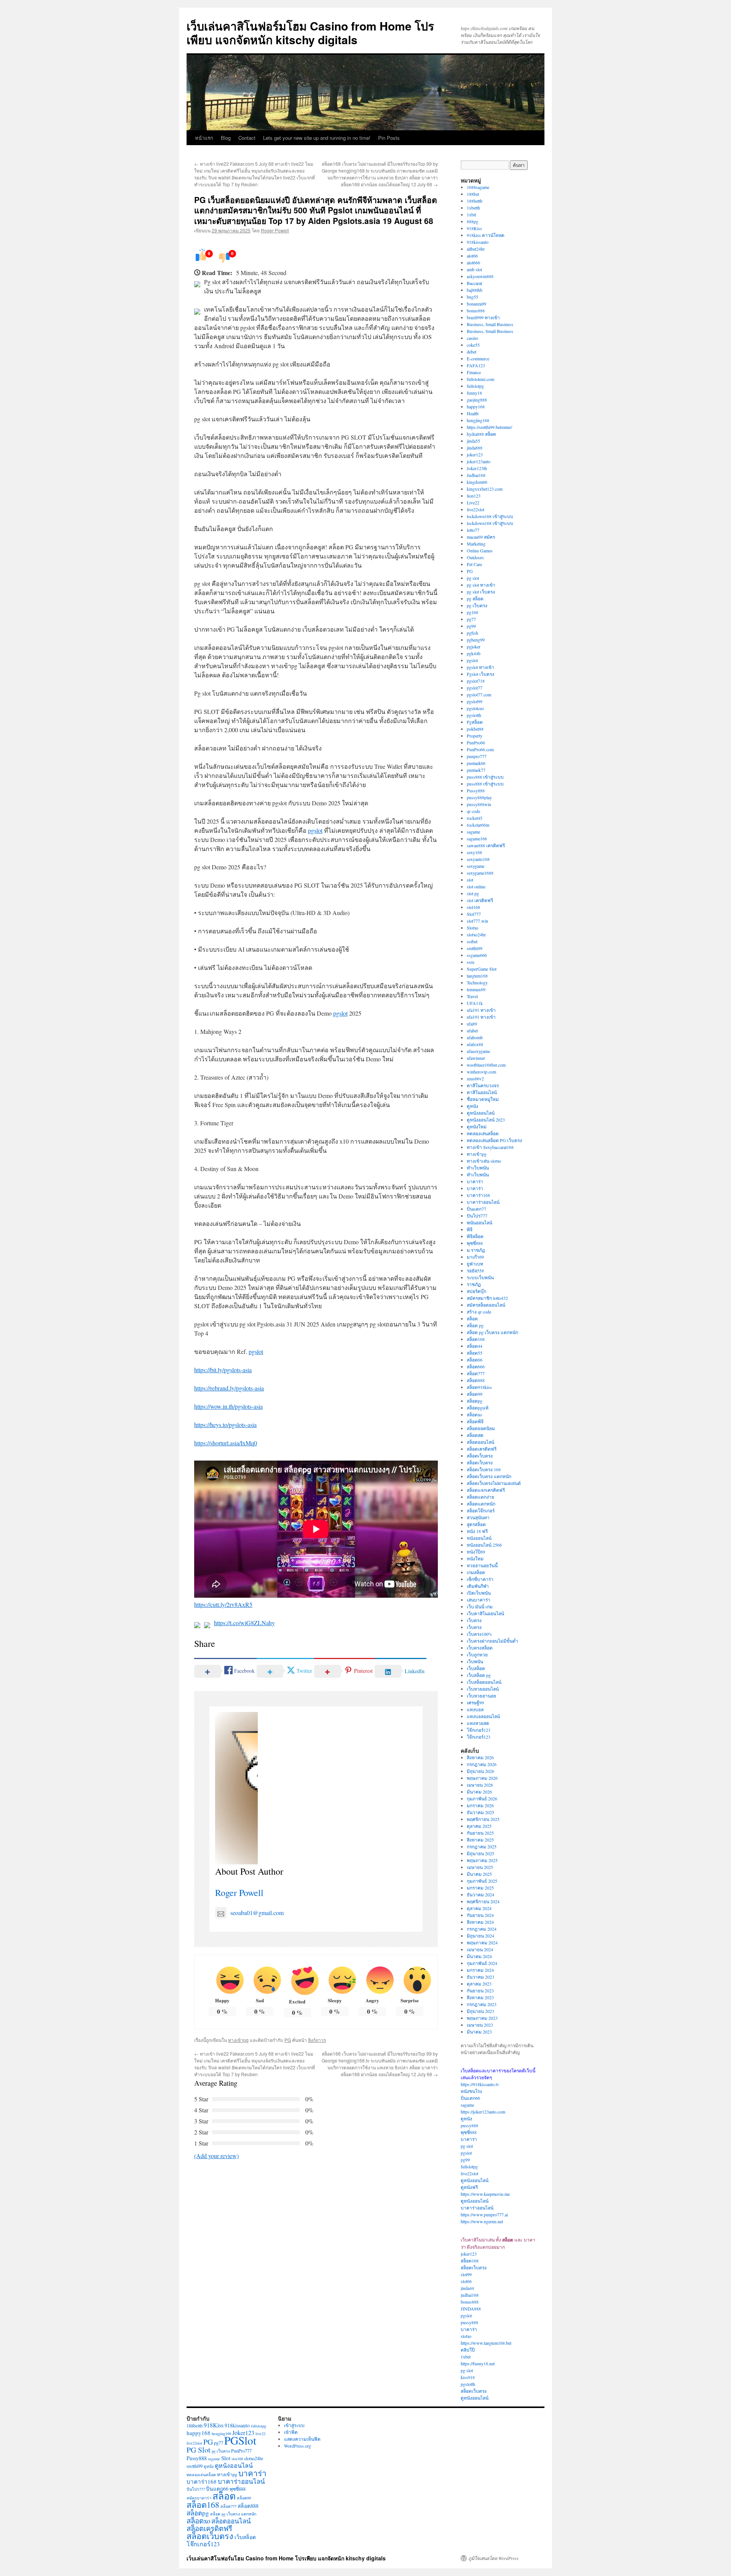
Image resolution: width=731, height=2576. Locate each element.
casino (472, 338)
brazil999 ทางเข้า (483, 317)
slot (470, 880)
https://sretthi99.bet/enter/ (489, 427)
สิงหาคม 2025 (480, 1840)
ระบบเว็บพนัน (480, 1277)
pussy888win (479, 804)
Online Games (480, 550)
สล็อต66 (475, 1360)
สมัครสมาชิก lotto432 (487, 1298)
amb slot (474, 269)
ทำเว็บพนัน (478, 1168)
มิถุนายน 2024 (480, 1936)
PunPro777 (241, 2451)
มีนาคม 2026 (479, 1792)
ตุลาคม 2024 (479, 1908)
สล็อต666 (476, 1366)
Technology (477, 982)
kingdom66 (477, 482)
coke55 (473, 345)
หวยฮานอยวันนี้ (482, 1565)
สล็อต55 (475, 1353)
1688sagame (478, 187)
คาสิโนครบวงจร (483, 1085)
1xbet (466, 2357)
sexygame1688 (480, 873)
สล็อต (472, 1318)
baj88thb (475, 290)
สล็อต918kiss (479, 1387)
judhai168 (470, 2295)
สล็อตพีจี (475, 1421)
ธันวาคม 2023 (480, 1977)
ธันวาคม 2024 (480, 1894)
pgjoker (474, 646)
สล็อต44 (475, 1346)
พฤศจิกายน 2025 (483, 1819)
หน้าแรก (204, 138)
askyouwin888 (480, 276)
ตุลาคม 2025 (479, 1826)
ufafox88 (475, 1044)
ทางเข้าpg (238, 2040)
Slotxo (472, 928)
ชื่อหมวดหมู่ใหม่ (483, 1099)
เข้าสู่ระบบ (294, 2425)
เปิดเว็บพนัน (479, 1593)
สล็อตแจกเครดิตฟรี (486, 1490)
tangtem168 (477, 976)
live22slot (476, 509)
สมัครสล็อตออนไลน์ (486, 1305)
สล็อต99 (475, 1394)
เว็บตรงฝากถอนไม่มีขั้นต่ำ (492, 1641)
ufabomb (475, 1037)
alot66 (472, 256)
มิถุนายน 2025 (480, 1853)
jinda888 (475, 448)
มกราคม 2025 (480, 1888)
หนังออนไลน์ (479, 1538)
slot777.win (477, 921)
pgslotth (474, 715)
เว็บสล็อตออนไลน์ (484, 1682)
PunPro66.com (480, 749)
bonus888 (476, 310)
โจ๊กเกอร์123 (479, 1730)
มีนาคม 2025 (479, 1874)
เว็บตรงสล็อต (480, 1648)
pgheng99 (476, 640)
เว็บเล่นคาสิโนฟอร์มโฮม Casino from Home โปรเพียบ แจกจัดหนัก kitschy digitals (310, 33)
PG (288, 2040)
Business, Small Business (490, 324)
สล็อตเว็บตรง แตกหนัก (489, 1476)
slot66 (466, 2281)
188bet (473, 194)
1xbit (471, 214)
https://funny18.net (478, 2363)
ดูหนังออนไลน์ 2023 (486, 1120)
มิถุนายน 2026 (480, 1771)
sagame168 (477, 838)
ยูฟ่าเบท (475, 1264)
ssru (471, 962)
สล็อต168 (476, 1339)
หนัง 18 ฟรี (477, 1531)
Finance (474, 372)
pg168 (472, 612)
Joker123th (477, 468)
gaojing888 (477, 400)
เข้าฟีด (291, 2432)
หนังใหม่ (475, 1558)
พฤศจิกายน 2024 (483, 1901)
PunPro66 (476, 742)
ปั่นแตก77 (476, 1209)
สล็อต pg (475, 1325)
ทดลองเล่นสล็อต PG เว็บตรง (494, 1140)
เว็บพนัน (475, 1661)
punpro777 (477, 756)
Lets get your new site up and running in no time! (317, 138)
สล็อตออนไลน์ (480, 1442)
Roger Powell (275, 230)
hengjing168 (478, 420)
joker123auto (479, 461)
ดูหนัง (472, 1106)
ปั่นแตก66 (470, 2098)
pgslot (315, 830)
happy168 (476, 406)
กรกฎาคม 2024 (482, 1929)
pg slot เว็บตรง (481, 592)
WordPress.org (298, 2446)
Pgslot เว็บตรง (480, 674)
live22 (260, 2434)
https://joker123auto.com (483, 2112)
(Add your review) (216, 2156)
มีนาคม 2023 (479, 2032)
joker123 (475, 454)
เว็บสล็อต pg (479, 1675)
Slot (226, 2458)
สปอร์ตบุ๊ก (476, 1291)
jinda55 (473, 441)
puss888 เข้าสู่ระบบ (485, 777)
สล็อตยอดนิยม (481, 1428)
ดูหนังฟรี (469, 2187)
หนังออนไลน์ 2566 (484, 1545)
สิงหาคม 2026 (480, 1757)
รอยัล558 (475, 1270)
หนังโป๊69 (476, 1552)
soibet (472, 941)
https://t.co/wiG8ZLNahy (244, 1623)
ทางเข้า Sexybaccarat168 (490, 1147)
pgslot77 (475, 688)
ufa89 (472, 1024)
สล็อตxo (474, 1414)
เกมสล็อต (476, 1572)
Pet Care (474, 564)
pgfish (472, 633)
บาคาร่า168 (478, 1195)
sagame (473, 832)
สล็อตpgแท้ (478, 1408)
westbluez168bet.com (486, 1065)
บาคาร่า (475, 1181)
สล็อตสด (475, 1435)
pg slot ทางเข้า (481, 585)
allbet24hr (476, 249)
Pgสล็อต (475, 722)
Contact (247, 138)
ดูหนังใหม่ (477, 1126)
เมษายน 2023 (480, 2025)
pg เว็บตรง (477, 605)
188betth (475, 201)
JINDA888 (471, 2309)
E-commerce (478, 358)
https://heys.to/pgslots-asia (225, 1425)
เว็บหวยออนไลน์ (483, 1689)
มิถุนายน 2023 (480, 2011)
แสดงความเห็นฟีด (302, 2439)
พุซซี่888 (475, 1243)
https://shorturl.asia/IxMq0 (226, 1443)
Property (475, 736)
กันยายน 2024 (480, 1915)
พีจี (470, 1229)
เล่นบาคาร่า (479, 1600)
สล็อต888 (476, 1380)
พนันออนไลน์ (480, 1222)
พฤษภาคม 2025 (482, 1860)
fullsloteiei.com (480, 379)
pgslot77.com (479, 694)
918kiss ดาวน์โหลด (486, 235)
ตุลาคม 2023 (479, 1984)
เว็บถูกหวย (477, 1654)
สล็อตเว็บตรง (480, 1456)
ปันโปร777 (477, 1216)
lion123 (474, 496)
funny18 (474, 393)
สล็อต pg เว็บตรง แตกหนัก (492, 1332)
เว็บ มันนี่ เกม (480, 1606)
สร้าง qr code (479, 1312)
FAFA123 (476, 365)
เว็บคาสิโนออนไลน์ (485, 1613)
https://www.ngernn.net (482, 2221)
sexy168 (474, 852)
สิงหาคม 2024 (480, 1922)
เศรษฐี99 (475, 1702)
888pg (472, 221)
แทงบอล (475, 1709)
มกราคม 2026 (480, 1805)
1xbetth (473, 208)
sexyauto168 (478, 859)
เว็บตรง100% (480, 1634)
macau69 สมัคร (481, 537)
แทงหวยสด (478, 1723)
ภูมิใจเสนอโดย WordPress (493, 2558)
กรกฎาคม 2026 (482, 1764)
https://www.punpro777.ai (484, 2214)
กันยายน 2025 (480, 1833)
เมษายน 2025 (480, 1867)
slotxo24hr (476, 934)
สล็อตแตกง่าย (480, 1497)
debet (472, 352)
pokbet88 (475, 729)
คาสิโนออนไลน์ (482, 1092)
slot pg (473, 893)
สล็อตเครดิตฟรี (482, 1449)
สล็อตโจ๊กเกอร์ (481, 1510)
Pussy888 (476, 790)
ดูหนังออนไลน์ (481, 1113)
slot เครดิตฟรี (480, 900)
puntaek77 (476, 770)
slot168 (473, 907)
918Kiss (474, 228)
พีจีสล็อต (475, 1236)
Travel (472, 996)
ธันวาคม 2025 (480, 1812)
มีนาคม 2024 (479, 1956)
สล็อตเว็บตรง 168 (484, 1469)
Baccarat (474, 283)
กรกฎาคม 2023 (482, 2004)
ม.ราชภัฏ (476, 1250)
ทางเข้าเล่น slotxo (484, 1161)
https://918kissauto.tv (480, 2084)
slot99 (466, 2274)
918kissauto (478, 242)
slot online (476, 886)
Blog (226, 138)
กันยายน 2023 (480, 1990)
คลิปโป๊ (468, 2350)
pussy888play (479, 797)
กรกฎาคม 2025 (482, 1846)
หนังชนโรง (471, 2091)
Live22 (473, 502)
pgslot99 (475, 701)
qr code (473, 811)
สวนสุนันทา (478, 1517)
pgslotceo (475, 708)
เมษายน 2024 (480, 1949)
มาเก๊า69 (475, 1257)
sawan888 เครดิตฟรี (486, 845)
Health (473, 413)
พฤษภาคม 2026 (482, 1778)
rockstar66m (478, 825)
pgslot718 (476, 681)
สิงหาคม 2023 (480, 1997)
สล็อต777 (476, 1373)
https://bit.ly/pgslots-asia (223, 1370)
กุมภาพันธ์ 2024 (482, 1963)
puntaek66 (476, 763)
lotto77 (473, 530)
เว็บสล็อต (476, 1668)
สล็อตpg (475, 1401)
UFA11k (475, 1003)
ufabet (472, 1030)
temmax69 (476, 989)
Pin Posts (389, 138)
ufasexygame (478, 1051)
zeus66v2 (475, 1078)
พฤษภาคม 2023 (482, 2018)
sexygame (476, 866)
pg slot (473, 578)
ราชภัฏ (474, 1284)
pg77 (471, 619)
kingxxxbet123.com (485, 489)
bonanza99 (476, 304)
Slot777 (474, 914)
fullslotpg (475, 386)
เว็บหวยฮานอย (481, 1696)
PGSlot (240, 2440)
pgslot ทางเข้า (480, 667)
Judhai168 (476, 475)
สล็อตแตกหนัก (481, 1504)
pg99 (471, 626)
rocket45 (475, 818)
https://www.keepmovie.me (485, 2194)
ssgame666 (477, 955)
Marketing (476, 544)
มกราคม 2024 (480, 1970)
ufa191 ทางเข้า (481, 1010)
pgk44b (474, 653)
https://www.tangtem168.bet (486, 2343)
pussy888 (469, 2125)
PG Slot (199, 2450)
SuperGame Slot (482, 969)
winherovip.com (481, 1072)
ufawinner (476, 1058)
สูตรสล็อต (476, 1524)
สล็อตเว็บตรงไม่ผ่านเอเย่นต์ (494, 1483)
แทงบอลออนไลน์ (483, 1716)
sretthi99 (475, 948)
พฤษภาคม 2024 (482, 1942)
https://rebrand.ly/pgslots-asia (229, 1388)
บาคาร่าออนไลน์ (483, 1202)
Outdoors (475, 557)
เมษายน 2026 (480, 1785)
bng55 (472, 297)
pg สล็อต (475, 598)
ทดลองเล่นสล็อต (483, 1133)
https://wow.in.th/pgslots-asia (228, 1406)
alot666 (473, 262)
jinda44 (467, 2288)
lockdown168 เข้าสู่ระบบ (490, 516)
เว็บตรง (474, 1620)
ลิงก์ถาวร (317, 2040)
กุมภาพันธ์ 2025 (482, 1881)
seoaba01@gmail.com (257, 1913)
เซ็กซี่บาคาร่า (480, 1579)
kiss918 (468, 2377)
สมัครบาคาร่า (199, 2498)
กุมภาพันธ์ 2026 (482, 1798)
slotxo (466, 2336)
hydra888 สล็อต (481, 434)
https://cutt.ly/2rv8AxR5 (223, 1604)
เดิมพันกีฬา (478, 1586)
